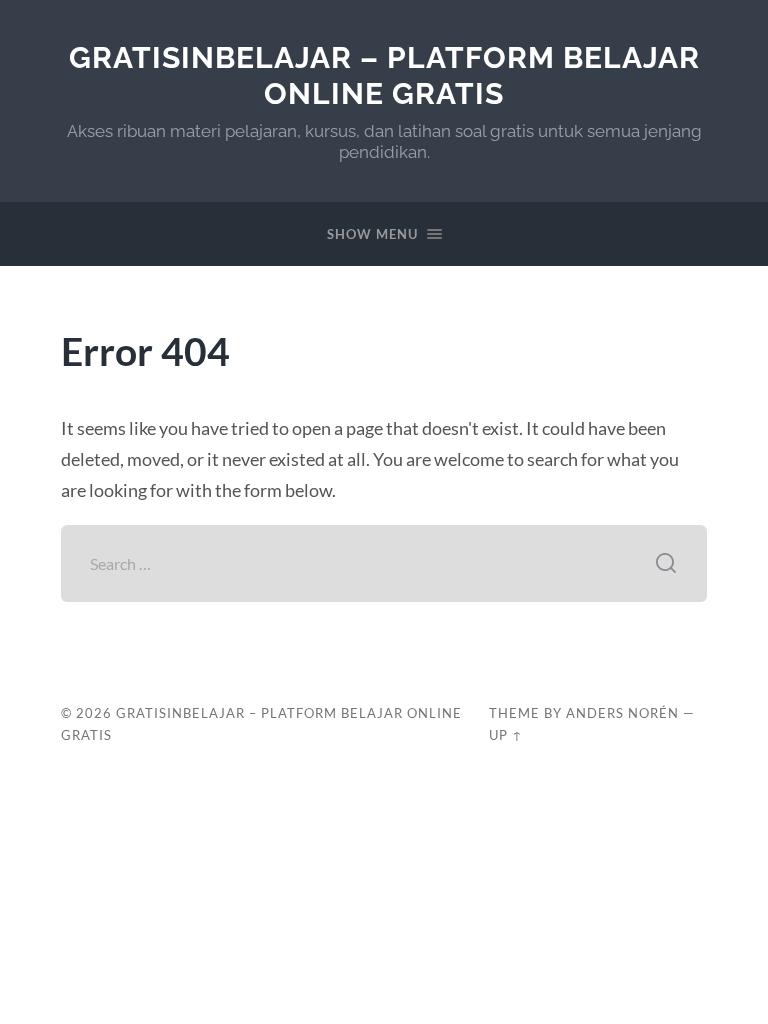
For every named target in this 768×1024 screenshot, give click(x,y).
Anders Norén (622, 713)
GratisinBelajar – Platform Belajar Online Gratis (384, 75)
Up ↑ (506, 735)
